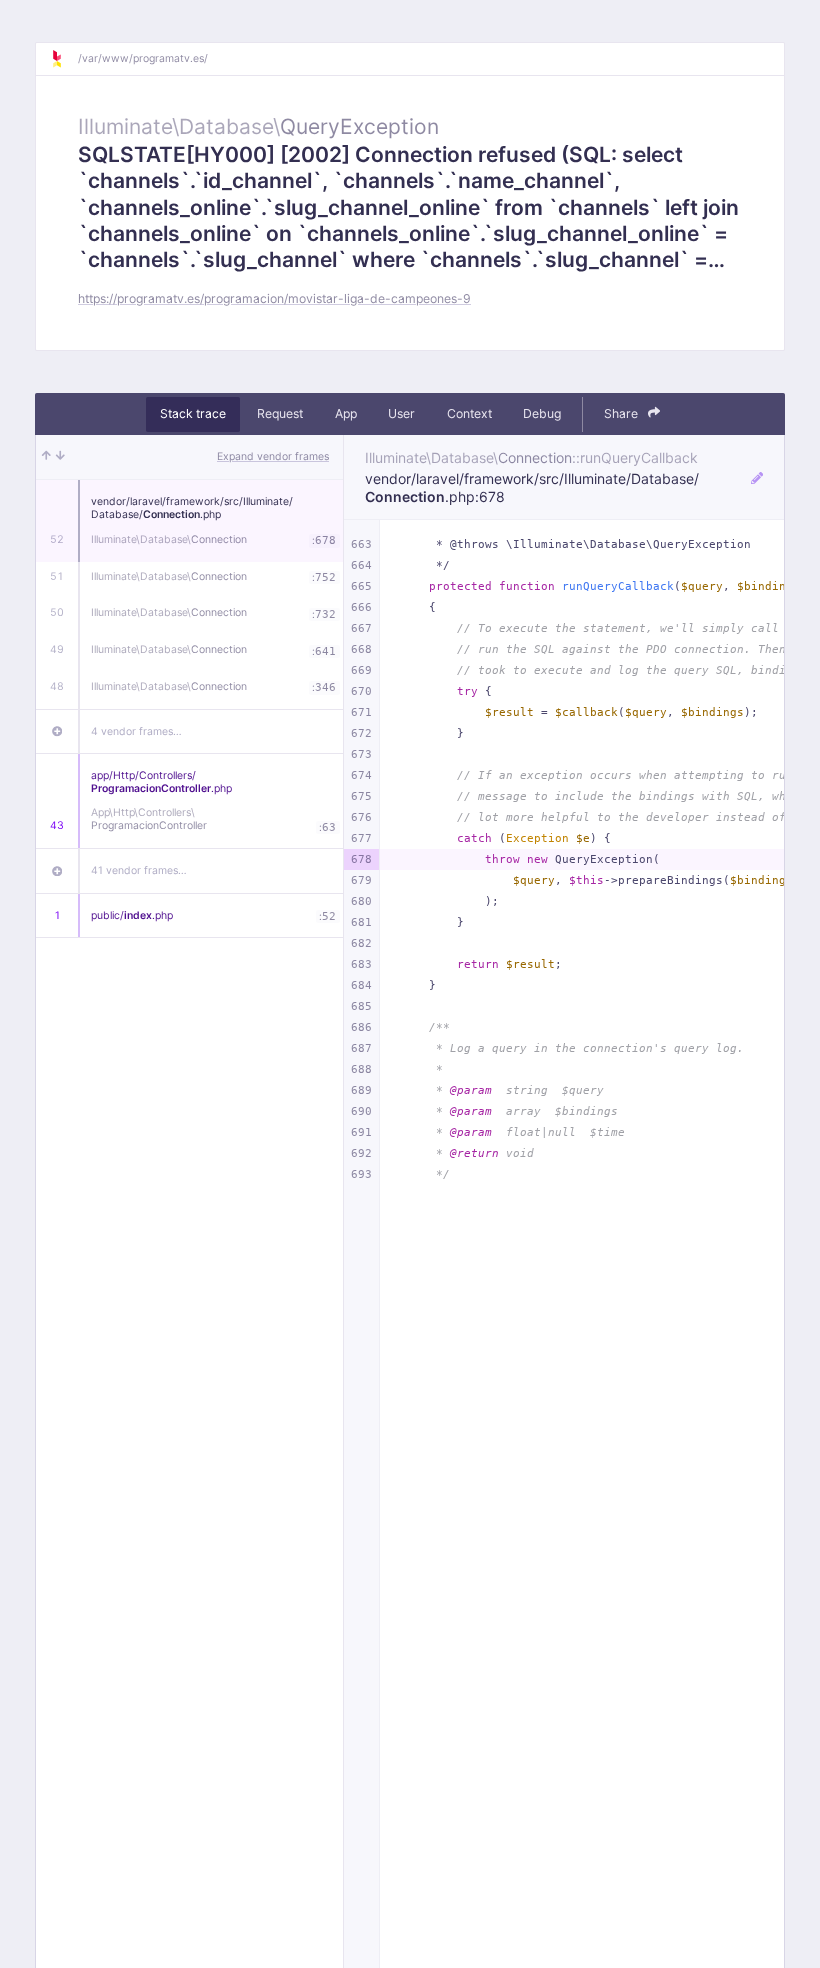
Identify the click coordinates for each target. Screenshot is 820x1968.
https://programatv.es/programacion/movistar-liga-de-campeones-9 (274, 298)
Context (469, 413)
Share (622, 413)
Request (280, 413)
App (346, 413)
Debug (542, 413)
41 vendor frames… (139, 870)
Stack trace (193, 413)
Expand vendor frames (273, 456)
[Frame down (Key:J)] (60, 457)
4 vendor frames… (136, 731)
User (401, 413)
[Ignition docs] (64, 59)
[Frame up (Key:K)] (46, 457)
